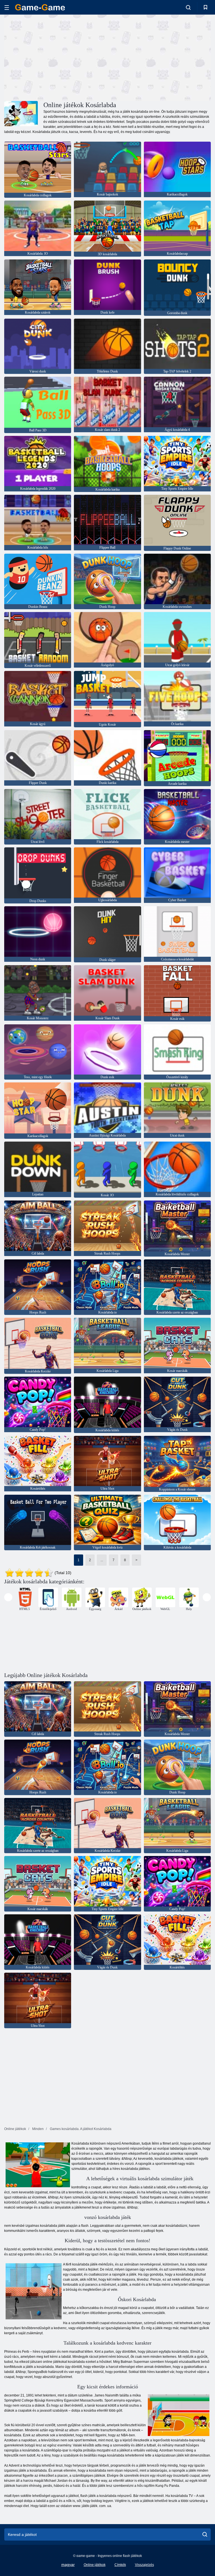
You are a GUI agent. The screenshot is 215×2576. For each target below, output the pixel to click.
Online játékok (95, 2565)
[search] (205, 2534)
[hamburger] (7, 7)
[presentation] (8, 1597)
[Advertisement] (56, 57)
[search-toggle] (188, 7)
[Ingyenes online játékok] (40, 7)
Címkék (120, 2565)
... (102, 1560)
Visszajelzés (144, 2565)
